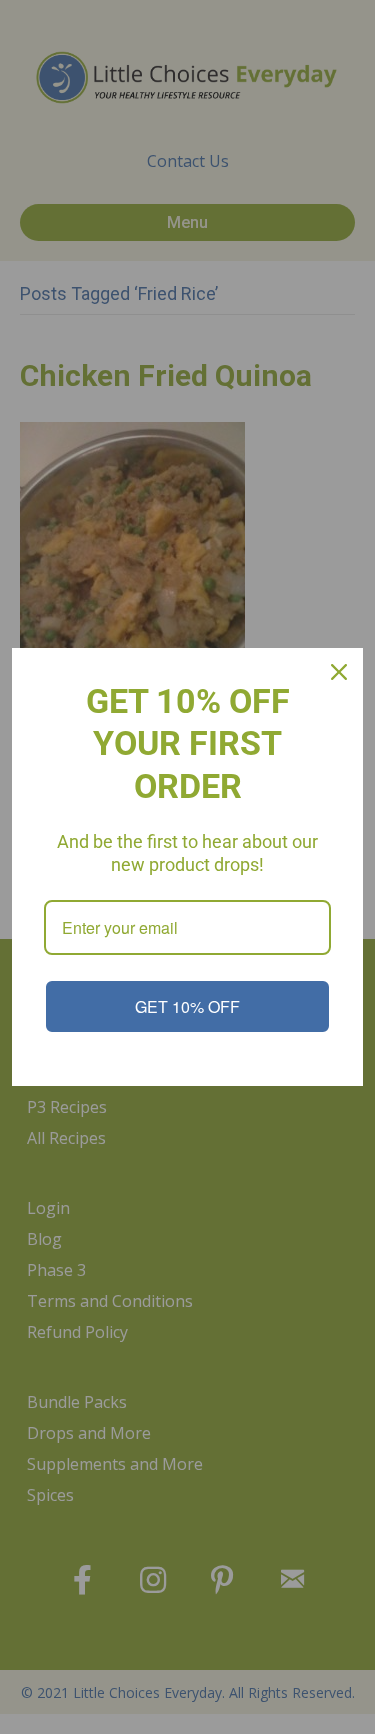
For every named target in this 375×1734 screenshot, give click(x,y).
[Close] (339, 672)
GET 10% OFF (187, 1006)
